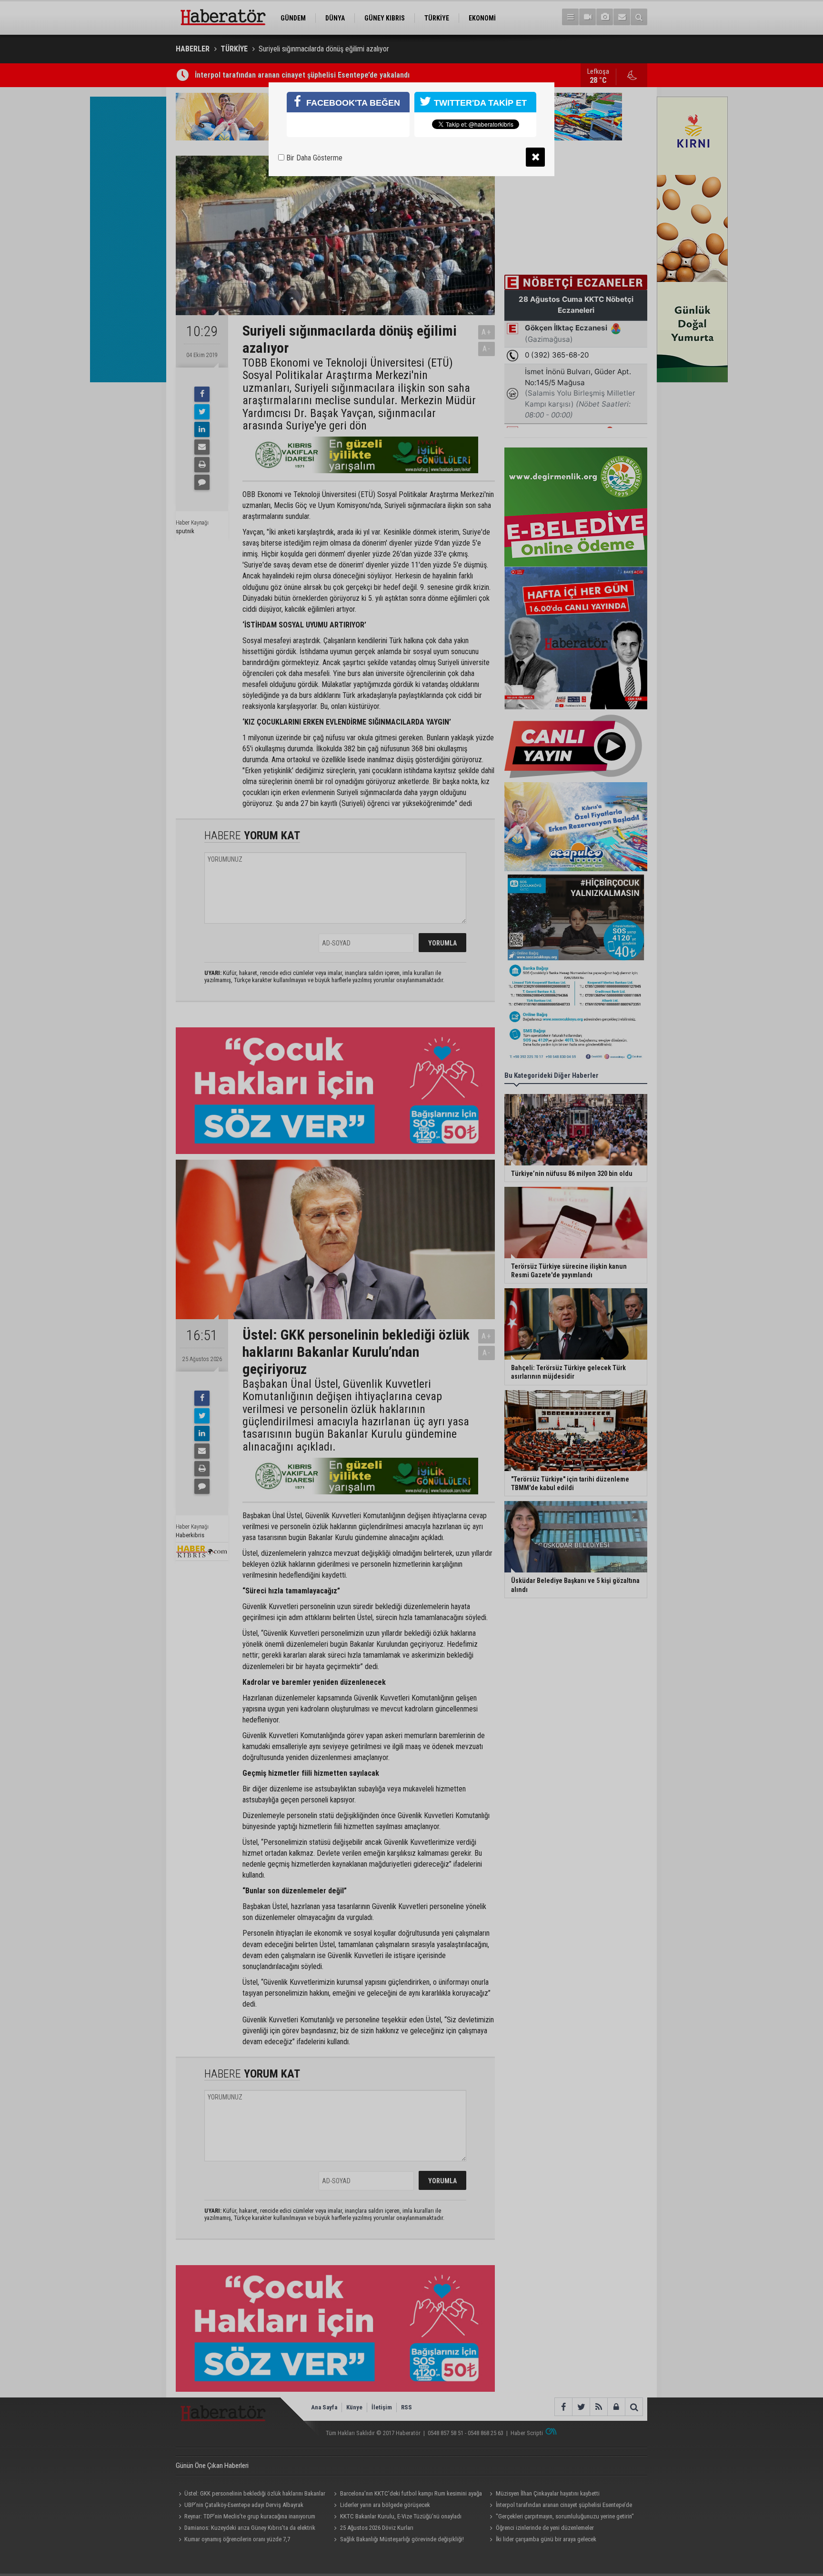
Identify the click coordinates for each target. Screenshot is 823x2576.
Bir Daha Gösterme (313, 158)
